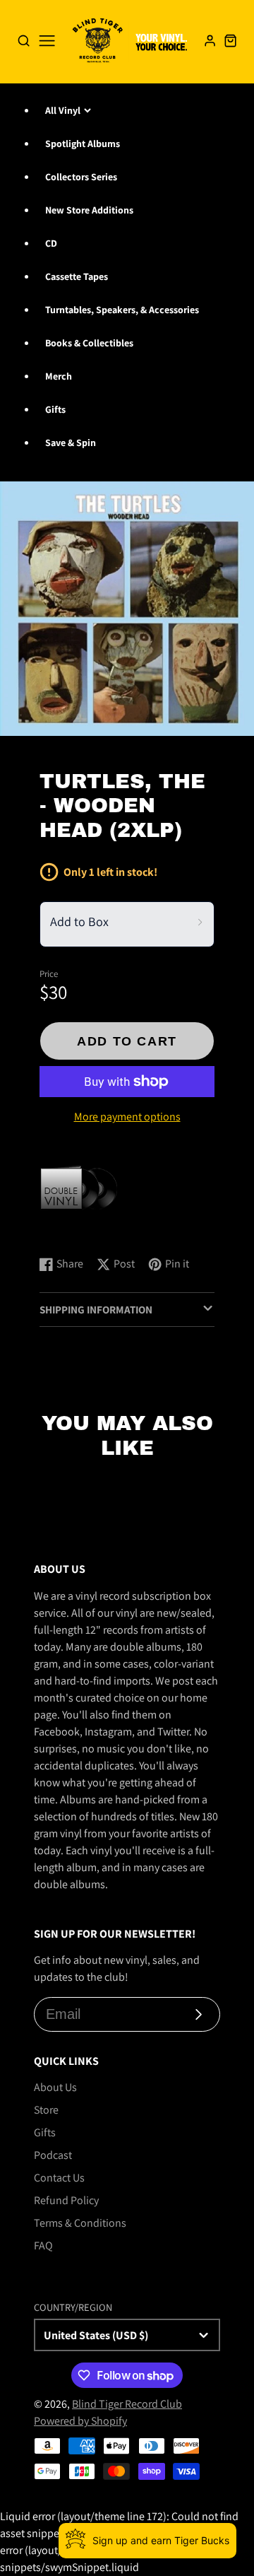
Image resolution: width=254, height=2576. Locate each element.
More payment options (127, 1117)
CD (51, 243)
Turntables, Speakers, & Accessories (122, 310)
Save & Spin (71, 443)
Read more (67, 1230)
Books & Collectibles (89, 343)
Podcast (53, 2155)
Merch (59, 376)
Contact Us (59, 2178)
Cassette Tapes (77, 276)
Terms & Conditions (80, 2223)
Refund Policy (66, 2200)
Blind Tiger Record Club (127, 2404)
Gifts (55, 409)
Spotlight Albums (83, 144)
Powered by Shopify (80, 2421)
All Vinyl (63, 110)
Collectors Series (81, 177)
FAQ (43, 2246)
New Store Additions (89, 210)
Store (46, 2110)
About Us (55, 2087)
